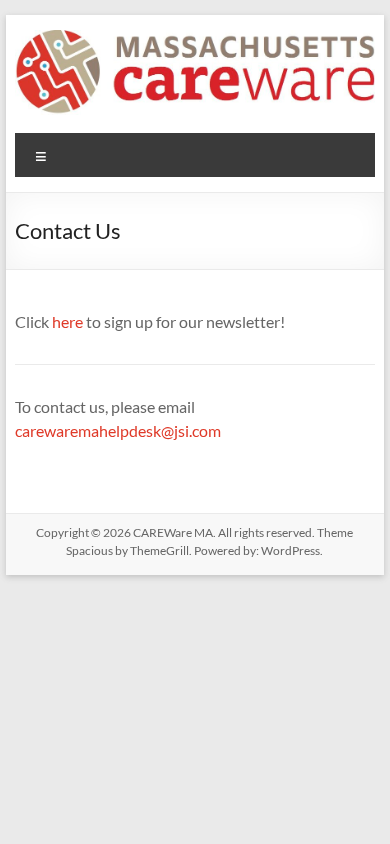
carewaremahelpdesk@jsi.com (118, 430)
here (67, 321)
